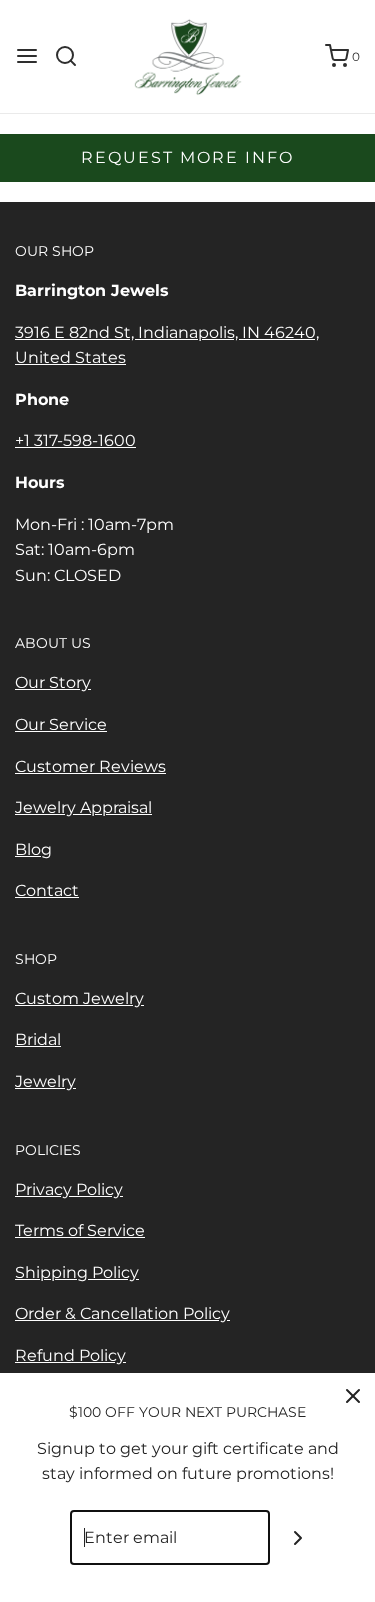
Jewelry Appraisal (83, 807)
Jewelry (45, 1081)
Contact (47, 890)
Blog (33, 849)
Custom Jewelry (79, 998)
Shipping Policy (77, 1272)
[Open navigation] (27, 56)
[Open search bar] (73, 56)
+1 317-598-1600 (75, 440)
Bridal (38, 1039)
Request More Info (187, 157)
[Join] (297, 1537)
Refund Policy (70, 1355)
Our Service (61, 724)
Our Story (53, 682)
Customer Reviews (90, 766)
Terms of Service (80, 1230)
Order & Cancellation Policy (122, 1313)
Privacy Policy (69, 1189)
